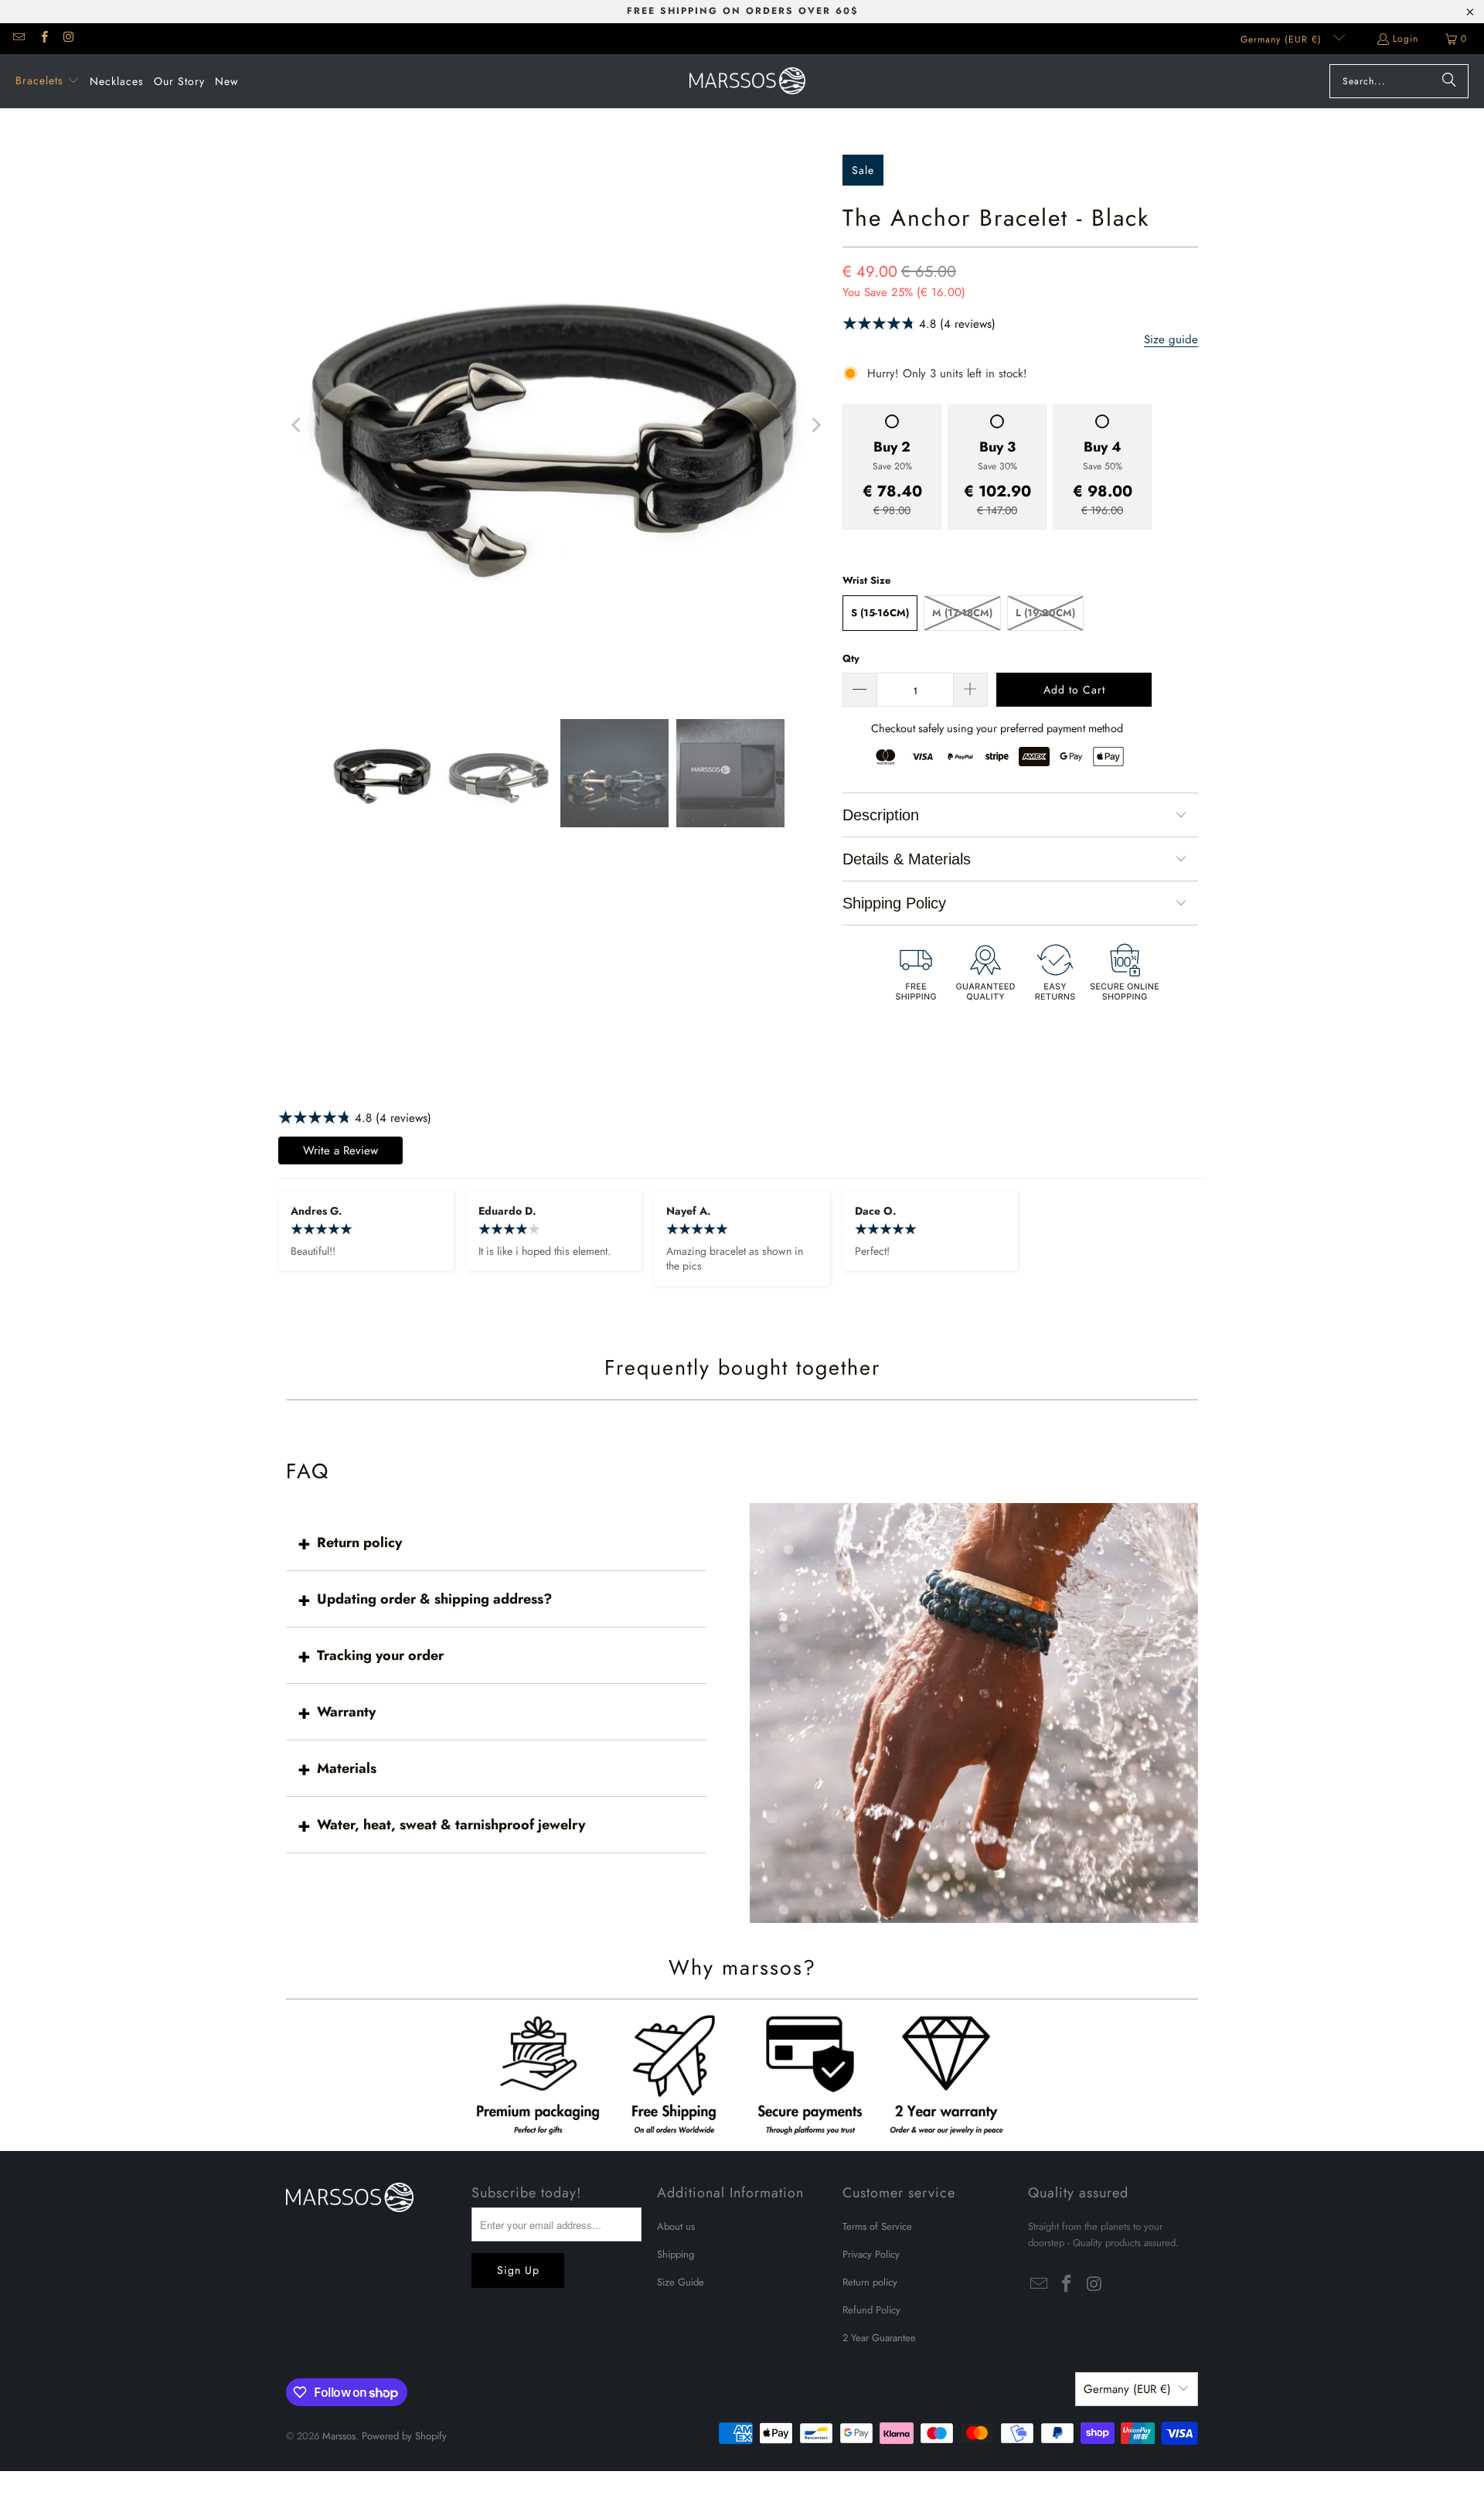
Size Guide (681, 2282)
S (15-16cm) (880, 613)
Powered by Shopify (404, 2436)
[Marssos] (747, 81)
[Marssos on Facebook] (43, 39)
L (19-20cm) (1045, 613)
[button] (48, 81)
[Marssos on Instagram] (68, 39)
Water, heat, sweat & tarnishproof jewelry (451, 1825)
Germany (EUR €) (1283, 39)
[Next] (815, 425)
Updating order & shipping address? (434, 1599)
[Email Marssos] (18, 39)
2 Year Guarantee (879, 2338)
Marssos (339, 2436)
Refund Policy (871, 2310)
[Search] (1449, 81)
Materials (347, 1768)
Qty (851, 658)
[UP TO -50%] (556, 425)
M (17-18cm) (962, 613)
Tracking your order (380, 1655)
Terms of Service (877, 2226)
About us (676, 2226)
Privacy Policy (871, 2254)
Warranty (346, 1712)
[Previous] (298, 425)
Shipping (676, 2254)
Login (1406, 39)
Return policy (359, 1542)
